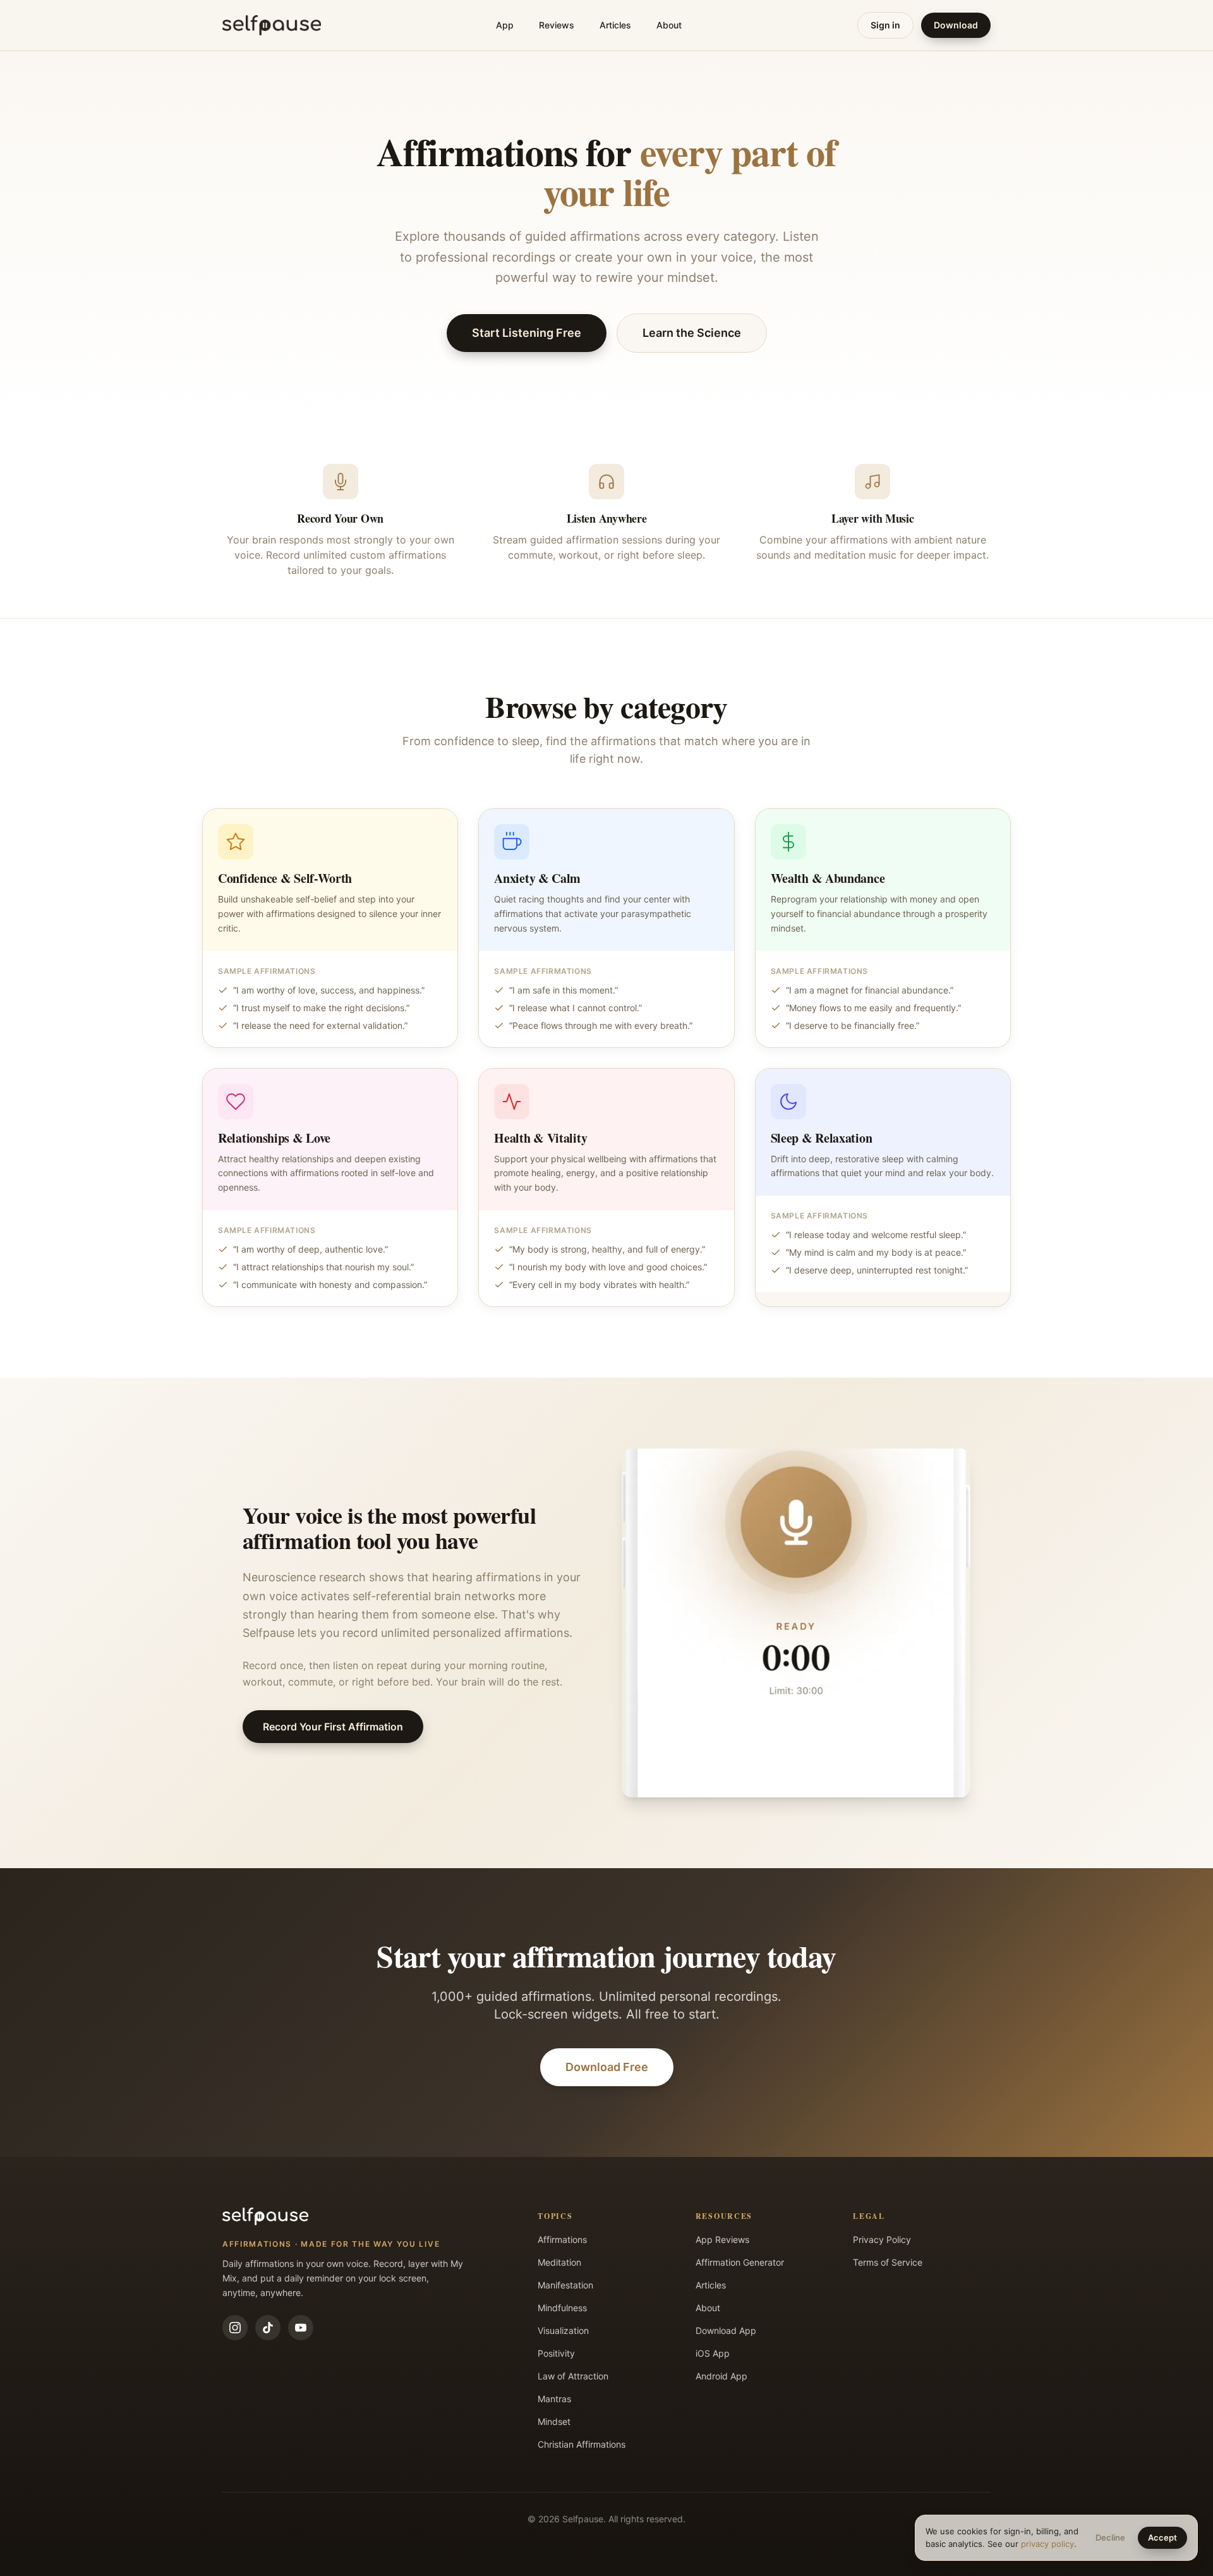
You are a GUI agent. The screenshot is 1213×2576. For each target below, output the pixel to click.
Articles (615, 25)
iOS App (713, 2353)
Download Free (607, 2067)
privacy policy (1047, 2544)
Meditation (559, 2262)
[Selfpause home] (272, 25)
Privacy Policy (882, 2239)
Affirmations (562, 2239)
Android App (721, 2376)
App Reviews (722, 2239)
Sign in (885, 25)
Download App (726, 2330)
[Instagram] (235, 2328)
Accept (1162, 2537)
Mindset (554, 2421)
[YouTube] (301, 2328)
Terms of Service (888, 2262)
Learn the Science (692, 333)
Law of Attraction (573, 2376)
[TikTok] (268, 2328)
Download (956, 25)
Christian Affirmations (582, 2444)
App (505, 25)
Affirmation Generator (740, 2262)
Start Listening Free (527, 333)
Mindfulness (562, 2308)
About (669, 25)
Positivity (556, 2353)
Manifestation (565, 2285)
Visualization (563, 2330)
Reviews (557, 25)
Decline (1110, 2537)
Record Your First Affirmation (333, 1727)
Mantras (554, 2399)
